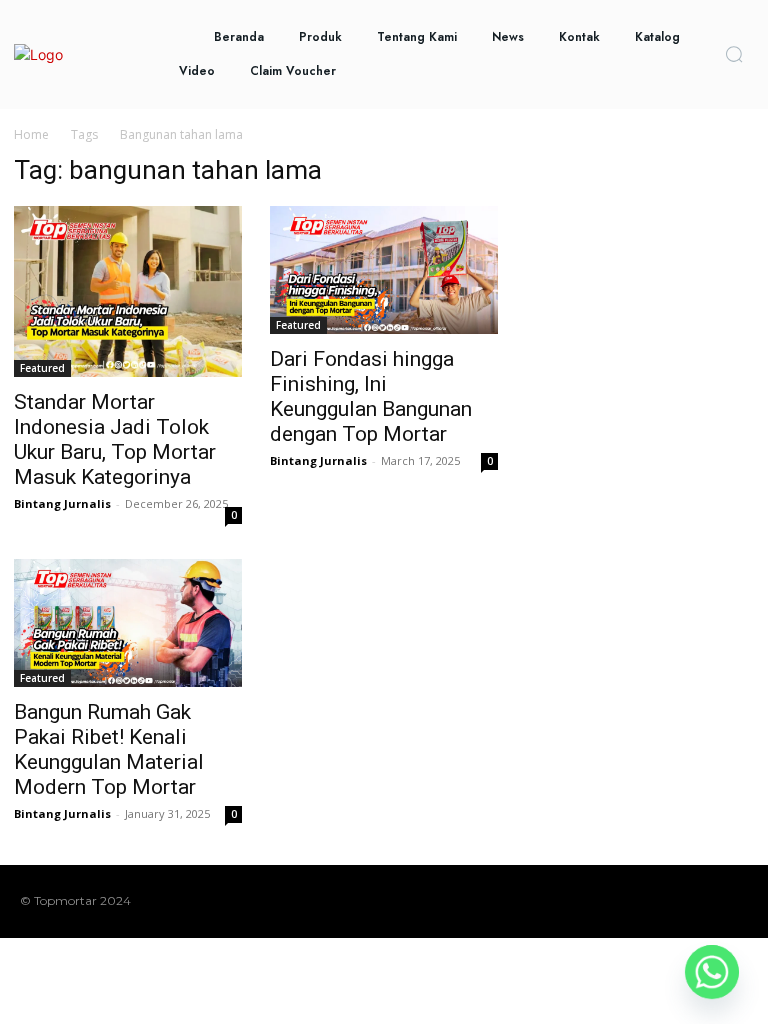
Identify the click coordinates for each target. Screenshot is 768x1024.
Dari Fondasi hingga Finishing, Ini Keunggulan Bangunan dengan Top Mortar (371, 396)
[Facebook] (609, 901)
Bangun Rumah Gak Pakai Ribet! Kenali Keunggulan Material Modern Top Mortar (109, 749)
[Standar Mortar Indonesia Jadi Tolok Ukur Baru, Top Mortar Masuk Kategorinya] (128, 291)
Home (31, 134)
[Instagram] (641, 901)
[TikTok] (673, 901)
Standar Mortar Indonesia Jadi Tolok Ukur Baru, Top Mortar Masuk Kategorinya (115, 439)
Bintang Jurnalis (62, 503)
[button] (734, 54)
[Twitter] (705, 901)
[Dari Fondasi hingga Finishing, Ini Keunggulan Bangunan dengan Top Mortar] (384, 270)
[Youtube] (737, 901)
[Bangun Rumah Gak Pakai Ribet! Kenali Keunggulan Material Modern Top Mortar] (128, 623)
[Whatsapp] (712, 972)
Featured (42, 368)
